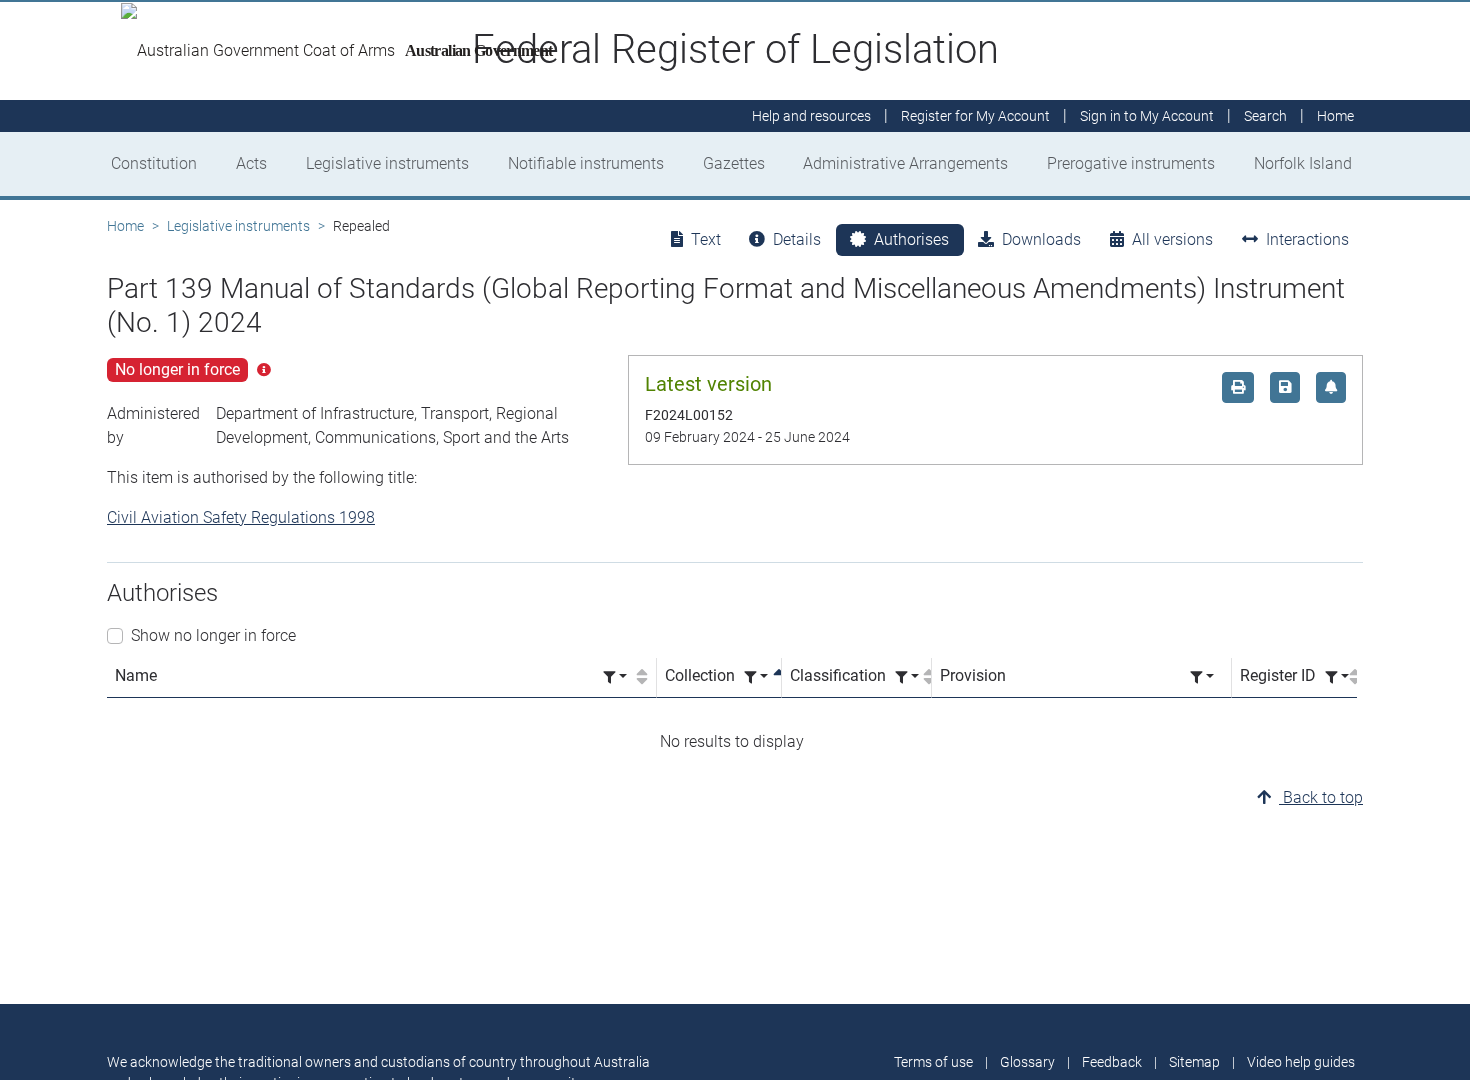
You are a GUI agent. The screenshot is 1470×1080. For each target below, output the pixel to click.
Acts (251, 163)
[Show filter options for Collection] (756, 677)
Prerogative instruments (1131, 163)
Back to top (1321, 797)
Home (125, 226)
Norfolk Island (1303, 163)
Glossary (1027, 1062)
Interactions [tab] (1307, 239)
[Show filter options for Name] (615, 677)
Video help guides (1301, 1062)
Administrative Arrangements (905, 163)
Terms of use (933, 1062)
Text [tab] (706, 239)
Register (975, 116)
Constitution (154, 163)
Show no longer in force (213, 635)
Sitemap (1194, 1062)
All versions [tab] (1172, 239)
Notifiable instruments (586, 163)
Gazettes (734, 163)
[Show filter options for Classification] (907, 677)
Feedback (1112, 1062)
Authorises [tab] (911, 239)
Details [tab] (797, 239)
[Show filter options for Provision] (1202, 677)
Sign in (1147, 116)
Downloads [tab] (1041, 239)
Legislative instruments (387, 163)
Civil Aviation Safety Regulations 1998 (241, 517)
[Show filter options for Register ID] (1337, 677)
